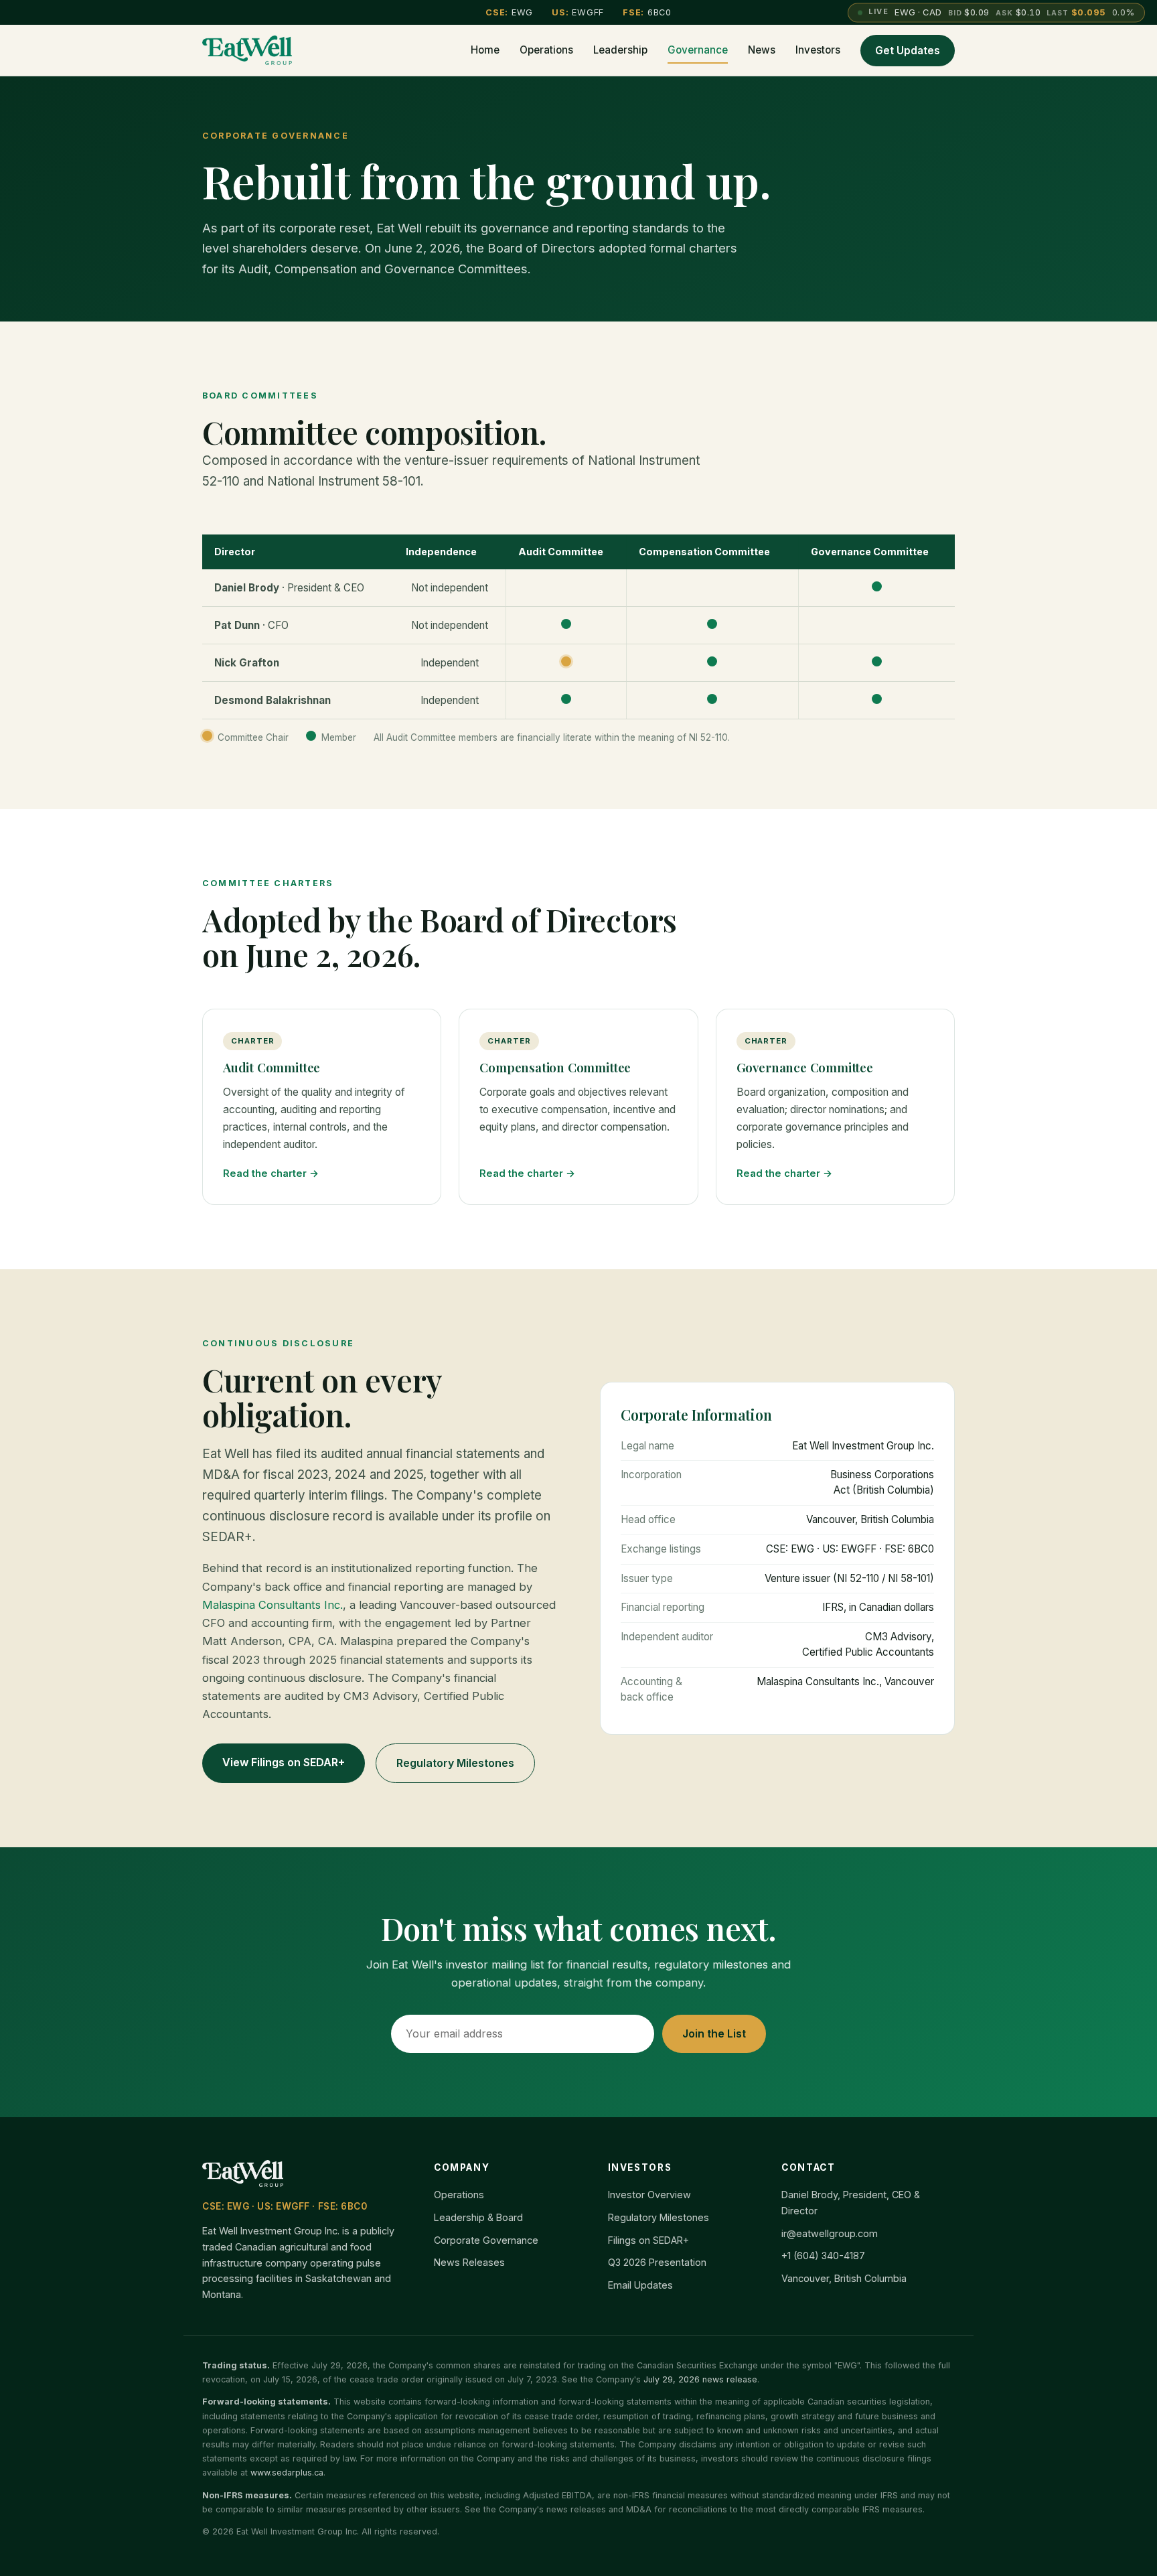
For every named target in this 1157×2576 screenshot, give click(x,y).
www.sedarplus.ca (287, 2473)
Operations (546, 50)
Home (485, 50)
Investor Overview (649, 2195)
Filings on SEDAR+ (648, 2240)
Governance (698, 50)
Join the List (714, 2033)
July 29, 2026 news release (700, 2379)
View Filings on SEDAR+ (284, 1762)
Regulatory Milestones (455, 1763)
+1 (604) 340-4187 (823, 2256)
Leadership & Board (478, 2217)
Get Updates (908, 51)
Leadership (620, 50)
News (762, 50)
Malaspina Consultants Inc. (273, 1605)
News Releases (469, 2262)
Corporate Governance (486, 2240)
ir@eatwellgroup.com (830, 2233)
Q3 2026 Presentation (657, 2262)
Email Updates (640, 2285)
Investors (818, 50)
